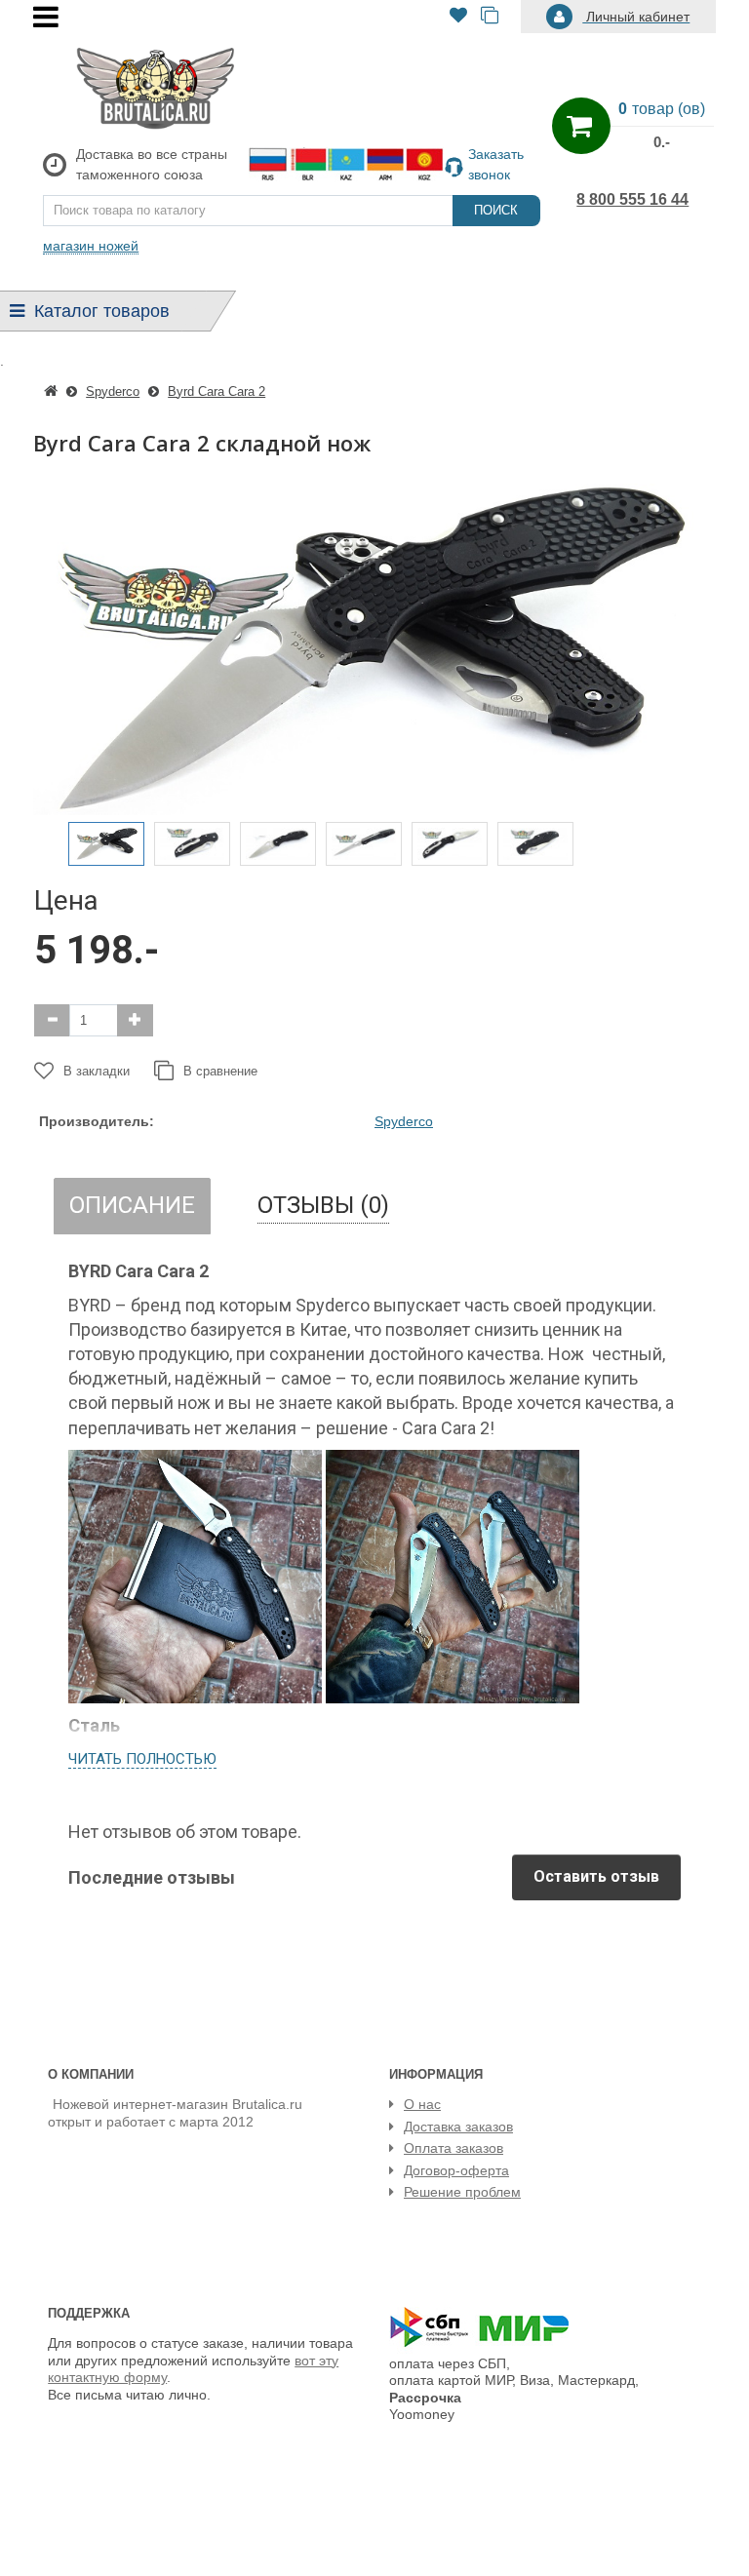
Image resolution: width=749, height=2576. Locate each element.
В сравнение (220, 1071)
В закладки (97, 1071)
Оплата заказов (453, 2148)
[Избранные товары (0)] (458, 17)
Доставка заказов (458, 2127)
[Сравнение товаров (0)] (490, 17)
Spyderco (404, 1121)
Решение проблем (462, 2192)
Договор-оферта (456, 2170)
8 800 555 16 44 (632, 199)
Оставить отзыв (596, 1876)
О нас (422, 2104)
